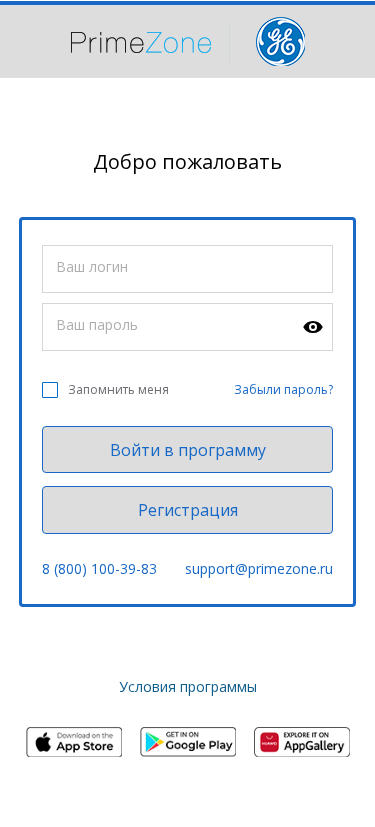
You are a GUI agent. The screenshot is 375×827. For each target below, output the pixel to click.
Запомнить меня (118, 389)
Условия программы (188, 686)
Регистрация (188, 510)
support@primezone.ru (259, 568)
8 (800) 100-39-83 (99, 568)
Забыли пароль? (283, 389)
